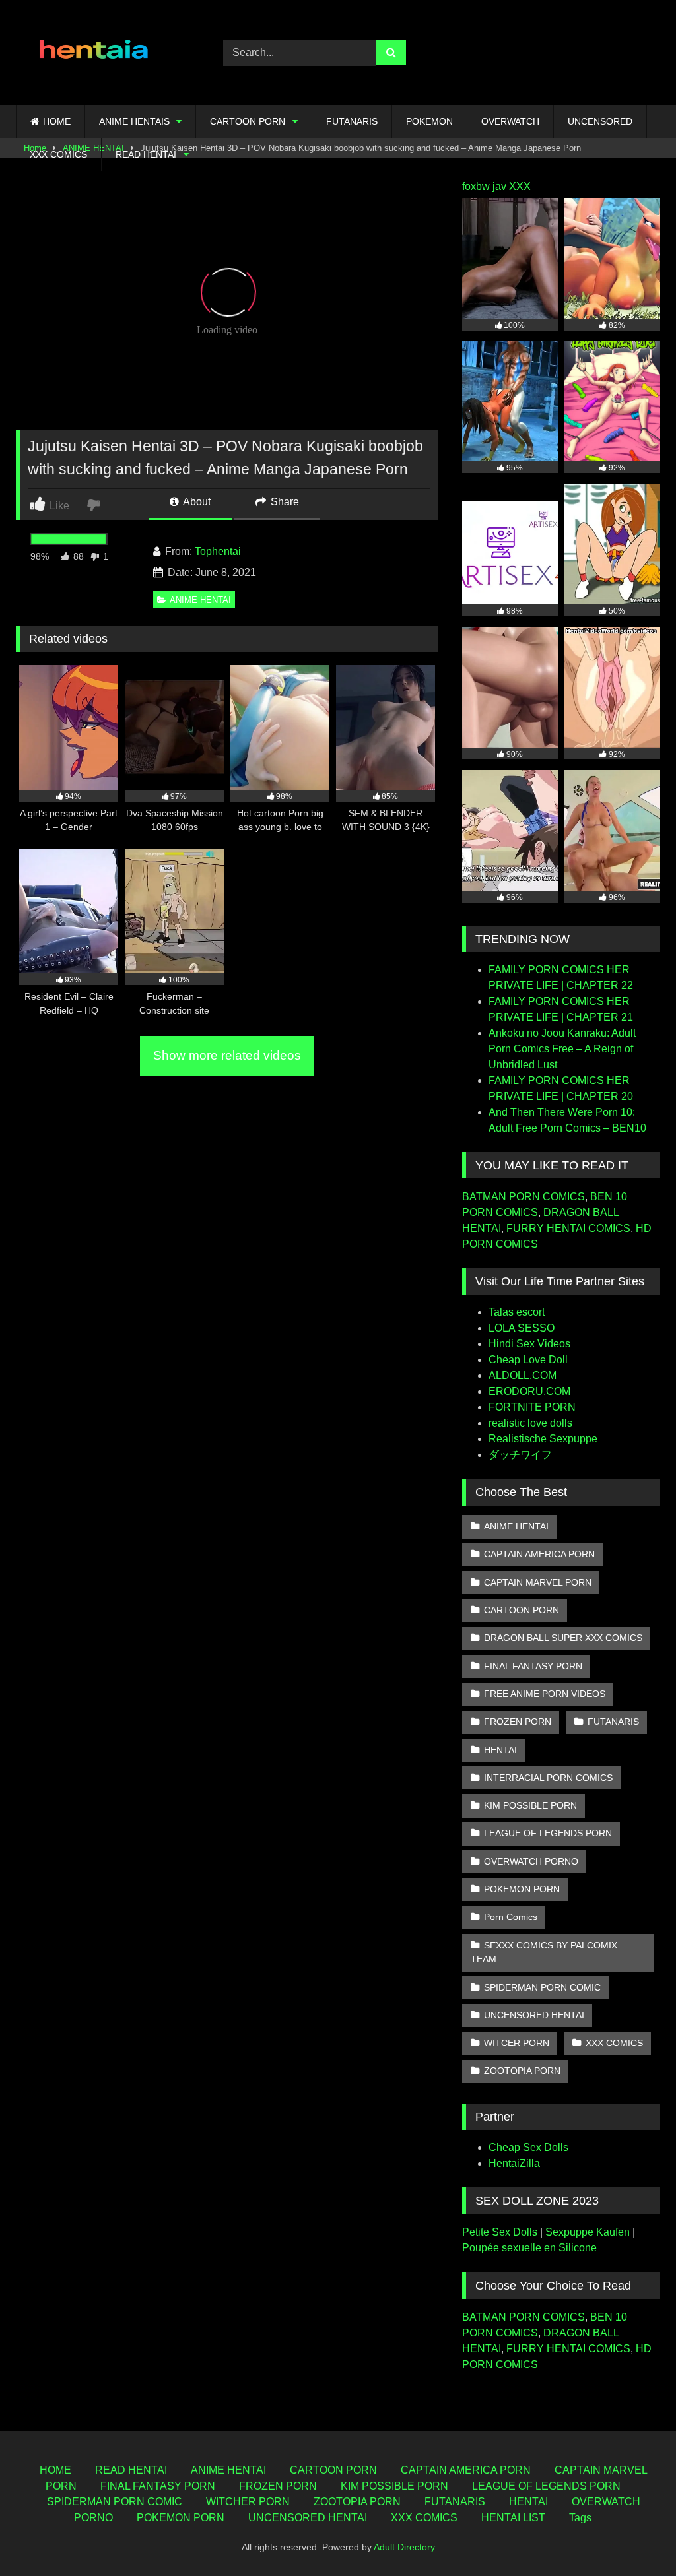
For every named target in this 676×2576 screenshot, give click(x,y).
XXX (520, 186)
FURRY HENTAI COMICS (568, 1228)
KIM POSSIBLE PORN (530, 1805)
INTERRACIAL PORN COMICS (548, 1778)
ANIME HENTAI (200, 600)
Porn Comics (511, 1917)
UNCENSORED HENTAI (534, 2015)
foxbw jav (484, 186)
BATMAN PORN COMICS (524, 1197)
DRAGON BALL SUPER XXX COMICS (563, 1638)
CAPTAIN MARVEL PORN (538, 1582)
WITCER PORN (517, 2043)
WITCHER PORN (248, 2502)
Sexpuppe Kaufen (588, 2232)
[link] (95, 504)
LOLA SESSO (522, 1328)
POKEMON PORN (522, 1889)
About (196, 502)
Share (284, 502)
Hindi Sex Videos (529, 1344)
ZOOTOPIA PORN (522, 2071)
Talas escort (517, 1312)
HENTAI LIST (513, 2518)
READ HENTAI (146, 154)
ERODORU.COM (529, 1391)
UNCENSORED (600, 121)
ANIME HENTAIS (134, 121)
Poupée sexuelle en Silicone (529, 2248)
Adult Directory (404, 2547)
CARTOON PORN (248, 121)
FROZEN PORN (518, 1722)
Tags (580, 2518)
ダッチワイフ (520, 1455)
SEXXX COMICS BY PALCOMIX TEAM (544, 1952)
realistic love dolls (530, 1423)
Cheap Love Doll (528, 1360)
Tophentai (218, 551)
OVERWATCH (510, 121)
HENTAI (500, 1750)
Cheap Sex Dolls (528, 2147)
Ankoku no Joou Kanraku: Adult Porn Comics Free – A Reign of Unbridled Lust (562, 1049)
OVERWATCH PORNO (531, 1861)
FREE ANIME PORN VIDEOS (545, 1694)
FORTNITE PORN (532, 1407)
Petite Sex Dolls (500, 2232)
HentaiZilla (514, 2163)
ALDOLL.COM (523, 1375)
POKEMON (429, 121)
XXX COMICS (58, 154)
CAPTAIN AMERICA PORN (539, 1554)
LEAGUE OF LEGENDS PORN (548, 1833)
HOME (57, 121)
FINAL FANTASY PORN (533, 1666)
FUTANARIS (352, 121)
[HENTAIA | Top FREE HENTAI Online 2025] (104, 52)
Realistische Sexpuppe (543, 1439)
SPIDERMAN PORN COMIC (542, 1987)
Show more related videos (227, 1055)
